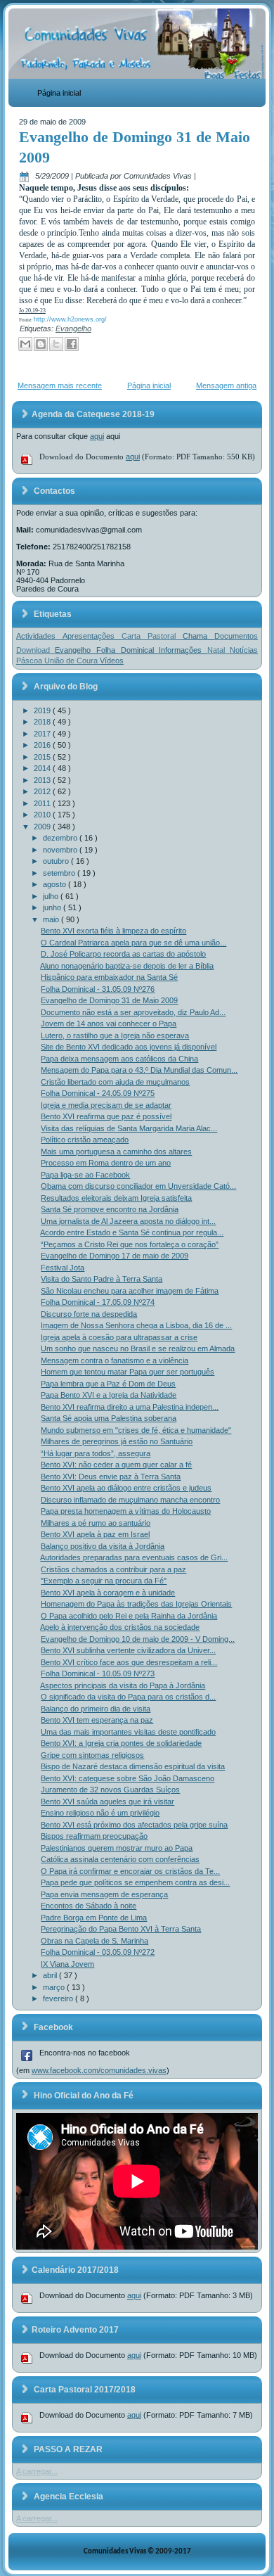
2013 (43, 780)
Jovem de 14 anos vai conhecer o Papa (109, 1024)
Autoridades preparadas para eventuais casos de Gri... (134, 1557)
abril (51, 1975)
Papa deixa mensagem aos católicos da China (119, 1059)
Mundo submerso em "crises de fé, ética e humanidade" (136, 1430)
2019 (43, 710)
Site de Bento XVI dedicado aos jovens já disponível (129, 1047)
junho (53, 907)
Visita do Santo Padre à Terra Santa (102, 1279)
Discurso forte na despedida (89, 1314)
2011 (43, 803)
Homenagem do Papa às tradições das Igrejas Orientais (136, 1604)
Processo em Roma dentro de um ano (106, 1163)
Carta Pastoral (152, 636)
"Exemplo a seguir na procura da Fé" (104, 1581)
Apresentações (92, 636)
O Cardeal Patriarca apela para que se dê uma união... (133, 943)
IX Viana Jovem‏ (67, 1964)
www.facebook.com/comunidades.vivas (99, 2070)
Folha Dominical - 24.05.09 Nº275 (98, 1093)
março (55, 1987)
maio (52, 919)
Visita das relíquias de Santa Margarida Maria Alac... (129, 1128)
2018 (43, 722)
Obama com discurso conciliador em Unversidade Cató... (138, 1186)
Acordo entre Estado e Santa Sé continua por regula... (132, 1232)
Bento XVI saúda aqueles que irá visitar (107, 1802)
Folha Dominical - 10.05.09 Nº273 (98, 1673)
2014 (43, 768)
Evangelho (73, 329)
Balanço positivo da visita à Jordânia (103, 1546)
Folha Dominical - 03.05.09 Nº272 (98, 1952)
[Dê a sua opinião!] (41, 344)
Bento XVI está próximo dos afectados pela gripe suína (134, 1825)
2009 (43, 827)
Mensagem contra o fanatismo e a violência (115, 1360)
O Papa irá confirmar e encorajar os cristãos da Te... (130, 1871)
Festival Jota (63, 1268)
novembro (61, 850)
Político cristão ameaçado (85, 1140)
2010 (43, 815)
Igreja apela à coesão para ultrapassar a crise (119, 1337)
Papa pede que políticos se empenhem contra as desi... (135, 1882)
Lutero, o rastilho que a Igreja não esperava (115, 1035)
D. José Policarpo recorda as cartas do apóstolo (123, 954)
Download (36, 650)
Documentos (236, 636)
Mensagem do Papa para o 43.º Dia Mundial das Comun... (139, 1070)
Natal (219, 650)
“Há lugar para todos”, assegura (96, 1453)
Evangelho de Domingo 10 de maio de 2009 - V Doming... (138, 1639)
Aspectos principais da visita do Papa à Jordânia (123, 1685)
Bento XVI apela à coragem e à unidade (108, 1593)
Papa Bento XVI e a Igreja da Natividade (109, 1395)
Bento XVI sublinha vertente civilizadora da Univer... (128, 1650)
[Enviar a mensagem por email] (25, 344)
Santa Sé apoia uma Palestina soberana (109, 1418)
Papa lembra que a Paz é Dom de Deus (108, 1384)
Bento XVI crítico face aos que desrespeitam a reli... (129, 1662)
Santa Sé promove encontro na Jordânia (110, 1209)
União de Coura (72, 661)
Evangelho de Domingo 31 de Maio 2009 (109, 1000)
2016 (43, 745)
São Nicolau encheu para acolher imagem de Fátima (130, 1291)
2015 (43, 757)
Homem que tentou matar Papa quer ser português (128, 1372)
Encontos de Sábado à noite (89, 1906)
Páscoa (30, 661)
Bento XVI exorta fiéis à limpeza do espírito (113, 931)
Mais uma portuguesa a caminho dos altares (116, 1152)
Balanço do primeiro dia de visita (96, 1709)
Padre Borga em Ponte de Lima (94, 1918)
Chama (198, 636)
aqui (97, 436)
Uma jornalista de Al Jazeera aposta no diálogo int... (128, 1221)
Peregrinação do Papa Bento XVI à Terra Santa (121, 1929)
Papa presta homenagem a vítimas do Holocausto (126, 1511)
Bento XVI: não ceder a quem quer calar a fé (116, 1465)
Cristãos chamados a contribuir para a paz (113, 1569)
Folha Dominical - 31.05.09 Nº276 (98, 989)
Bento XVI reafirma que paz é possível (106, 1116)
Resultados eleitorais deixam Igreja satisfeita (116, 1198)
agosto (56, 884)
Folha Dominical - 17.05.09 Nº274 (98, 1302)
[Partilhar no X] (56, 344)
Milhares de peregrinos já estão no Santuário (117, 1441)
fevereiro (59, 1998)
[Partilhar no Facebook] (72, 344)
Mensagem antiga (226, 385)
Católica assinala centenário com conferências (120, 1859)
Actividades (39, 636)
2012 (43, 791)
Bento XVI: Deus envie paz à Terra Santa (111, 1477)
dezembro (61, 838)
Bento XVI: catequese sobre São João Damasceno (128, 1778)
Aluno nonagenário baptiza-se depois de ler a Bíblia (127, 966)
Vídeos (112, 661)
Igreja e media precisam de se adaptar (106, 1105)
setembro (60, 873)
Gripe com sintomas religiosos (92, 1755)
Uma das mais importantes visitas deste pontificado (128, 1732)
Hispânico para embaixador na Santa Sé (109, 977)
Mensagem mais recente (60, 385)
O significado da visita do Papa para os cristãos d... (128, 1697)
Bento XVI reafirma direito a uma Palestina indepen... (130, 1407)
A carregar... (37, 2471)
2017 (43, 734)
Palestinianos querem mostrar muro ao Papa (117, 1848)
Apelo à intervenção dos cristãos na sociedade (120, 1627)
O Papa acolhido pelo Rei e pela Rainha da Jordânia (129, 1616)
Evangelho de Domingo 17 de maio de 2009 (115, 1256)
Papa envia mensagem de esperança (104, 1894)
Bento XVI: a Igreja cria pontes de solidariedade (121, 1743)
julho (52, 896)
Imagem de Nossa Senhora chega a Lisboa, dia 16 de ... (136, 1325)
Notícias (244, 650)
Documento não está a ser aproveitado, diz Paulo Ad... (133, 1012)
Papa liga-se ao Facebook (85, 1175)
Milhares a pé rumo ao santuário (96, 1523)
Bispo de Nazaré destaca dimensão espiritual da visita (133, 1766)
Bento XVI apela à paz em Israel (95, 1534)
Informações (183, 650)
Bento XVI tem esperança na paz (97, 1720)
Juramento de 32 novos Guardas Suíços (110, 1790)
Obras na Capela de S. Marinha (94, 1941)
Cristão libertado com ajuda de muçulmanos (115, 1082)
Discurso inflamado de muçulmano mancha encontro (130, 1500)
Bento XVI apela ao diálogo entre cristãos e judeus (126, 1488)
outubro (57, 861)
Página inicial (59, 93)
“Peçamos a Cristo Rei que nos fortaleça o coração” (130, 1244)
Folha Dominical (128, 650)
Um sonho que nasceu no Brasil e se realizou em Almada (138, 1348)
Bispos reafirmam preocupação (94, 1836)
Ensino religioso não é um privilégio (100, 1813)
